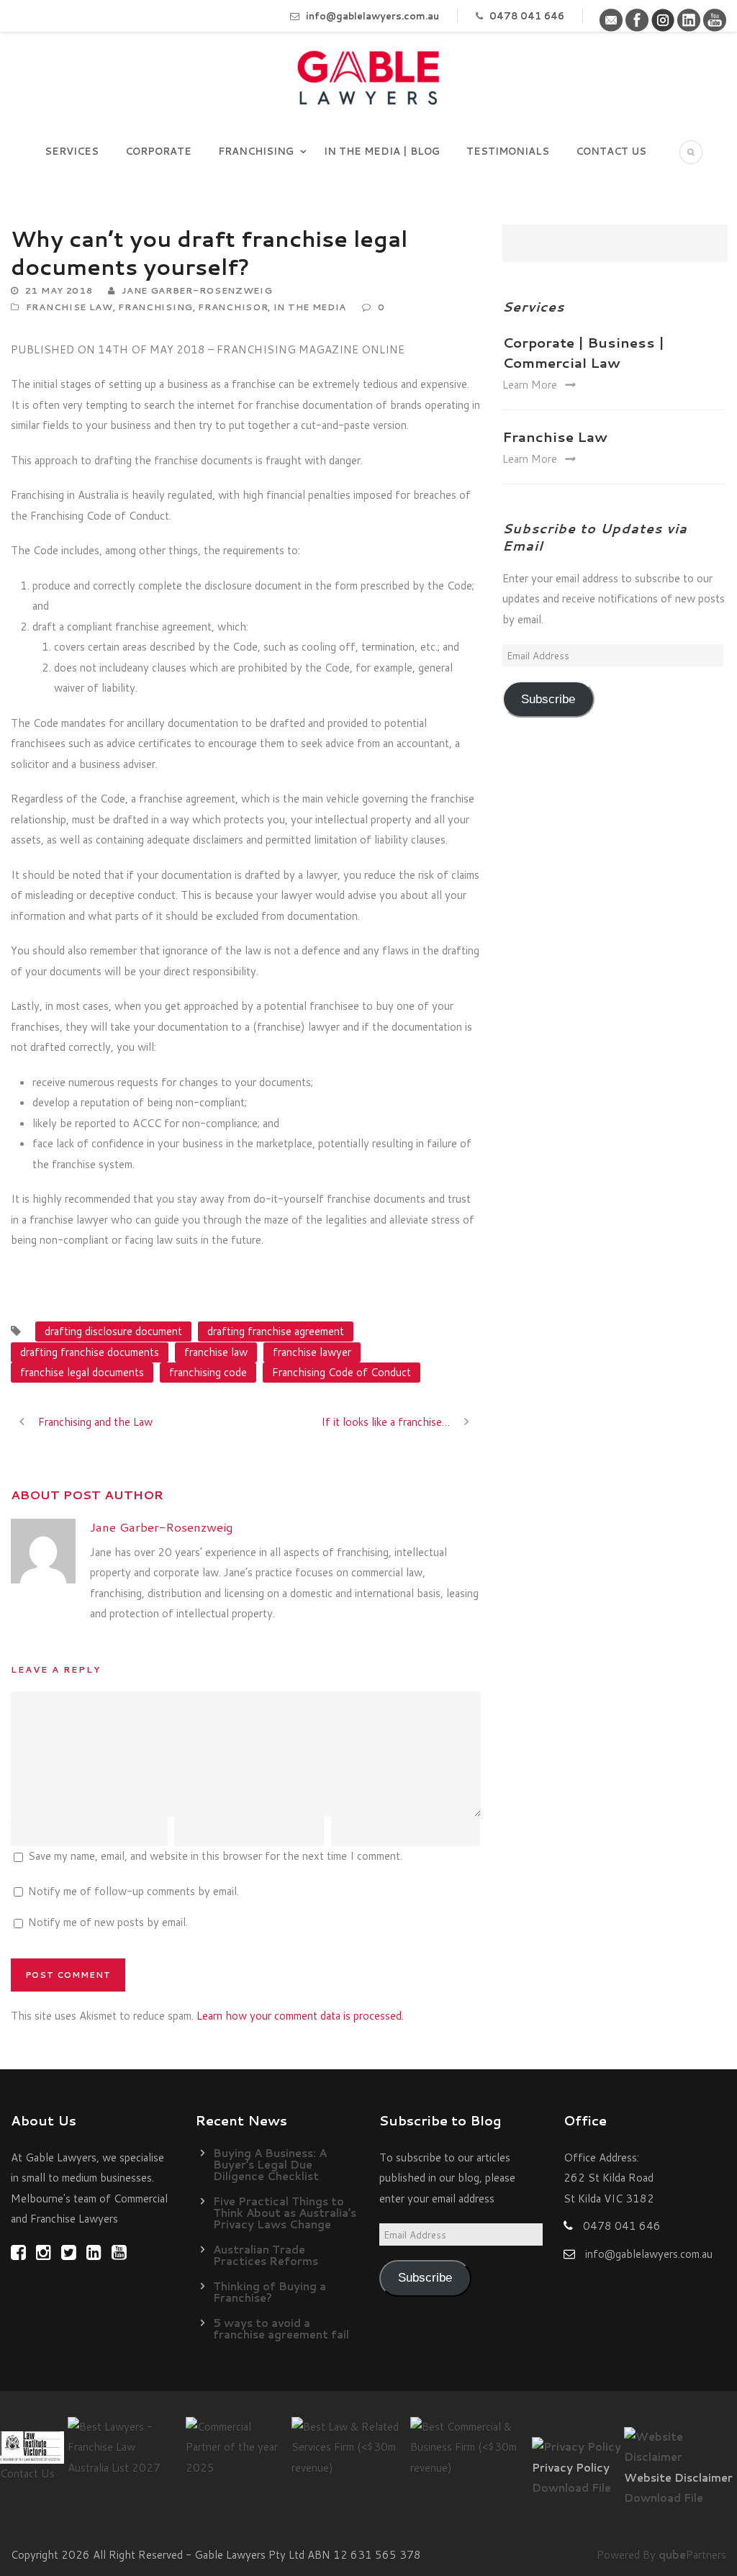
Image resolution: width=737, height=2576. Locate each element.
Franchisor (233, 307)
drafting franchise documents (90, 1352)
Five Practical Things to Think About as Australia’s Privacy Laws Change (285, 2213)
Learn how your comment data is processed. (300, 2016)
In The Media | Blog (382, 151)
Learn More (530, 385)
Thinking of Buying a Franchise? (270, 2292)
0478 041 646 (527, 16)
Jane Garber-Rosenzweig (197, 290)
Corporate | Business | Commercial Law (583, 353)
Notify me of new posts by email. (108, 1922)
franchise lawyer (312, 1352)
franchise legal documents (82, 1372)
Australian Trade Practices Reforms (266, 2255)
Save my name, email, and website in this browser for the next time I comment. (215, 1856)
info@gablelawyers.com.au (372, 16)
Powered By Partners (661, 2555)
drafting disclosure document (113, 1331)
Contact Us (611, 151)
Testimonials (508, 151)
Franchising (256, 151)
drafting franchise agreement (276, 1331)
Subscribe (548, 699)
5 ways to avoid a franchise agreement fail (281, 2329)
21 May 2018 (59, 290)
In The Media (310, 307)
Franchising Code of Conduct (342, 1372)
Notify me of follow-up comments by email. (134, 1891)
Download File (571, 2488)
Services (72, 151)
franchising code (208, 1372)
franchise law (216, 1352)
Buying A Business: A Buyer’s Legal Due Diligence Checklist (270, 2165)
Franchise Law (69, 307)
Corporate (158, 151)
